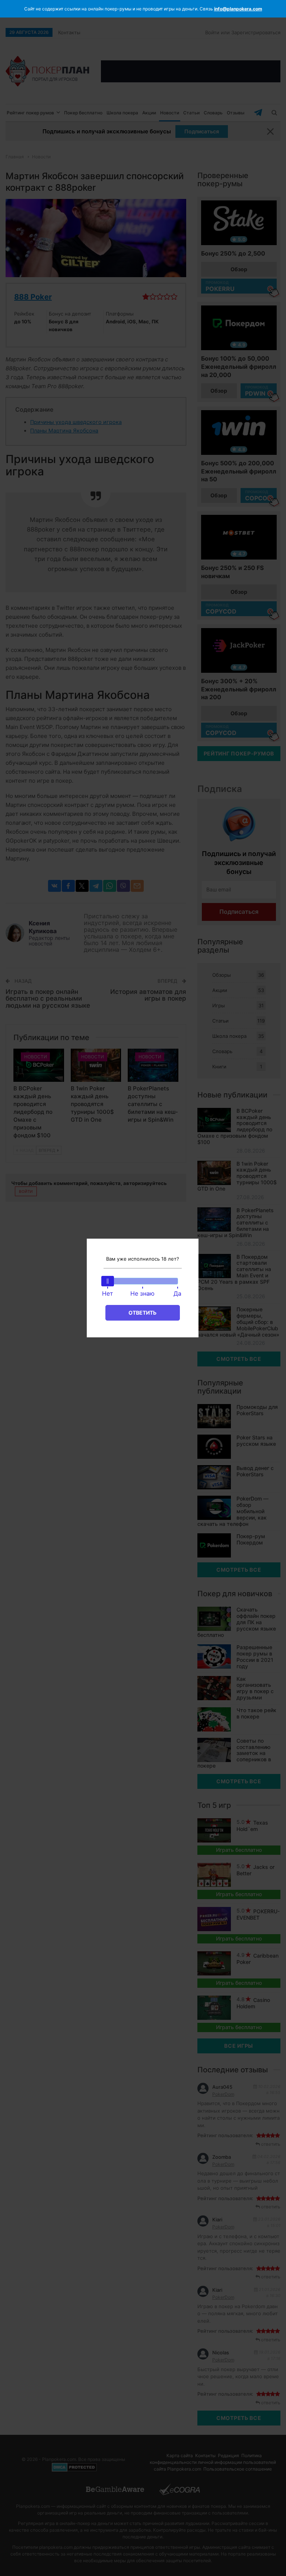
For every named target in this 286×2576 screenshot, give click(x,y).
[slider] (108, 1281)
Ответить (142, 1313)
